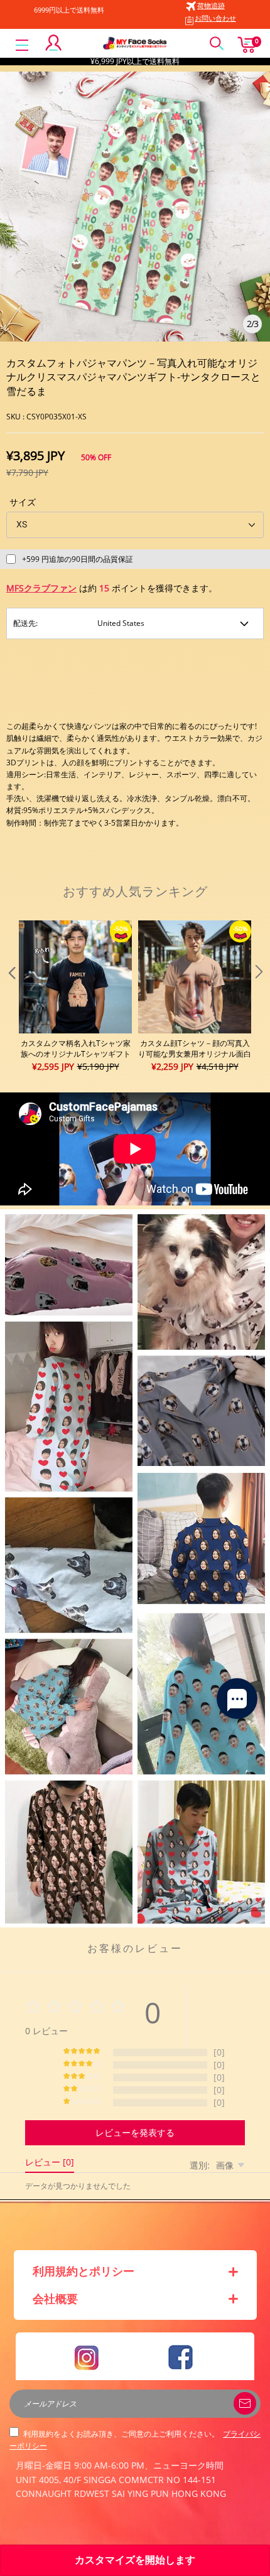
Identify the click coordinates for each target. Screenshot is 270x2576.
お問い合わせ (215, 18)
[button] (11, 997)
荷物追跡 (211, 5)
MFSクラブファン (41, 588)
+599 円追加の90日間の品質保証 (78, 559)
